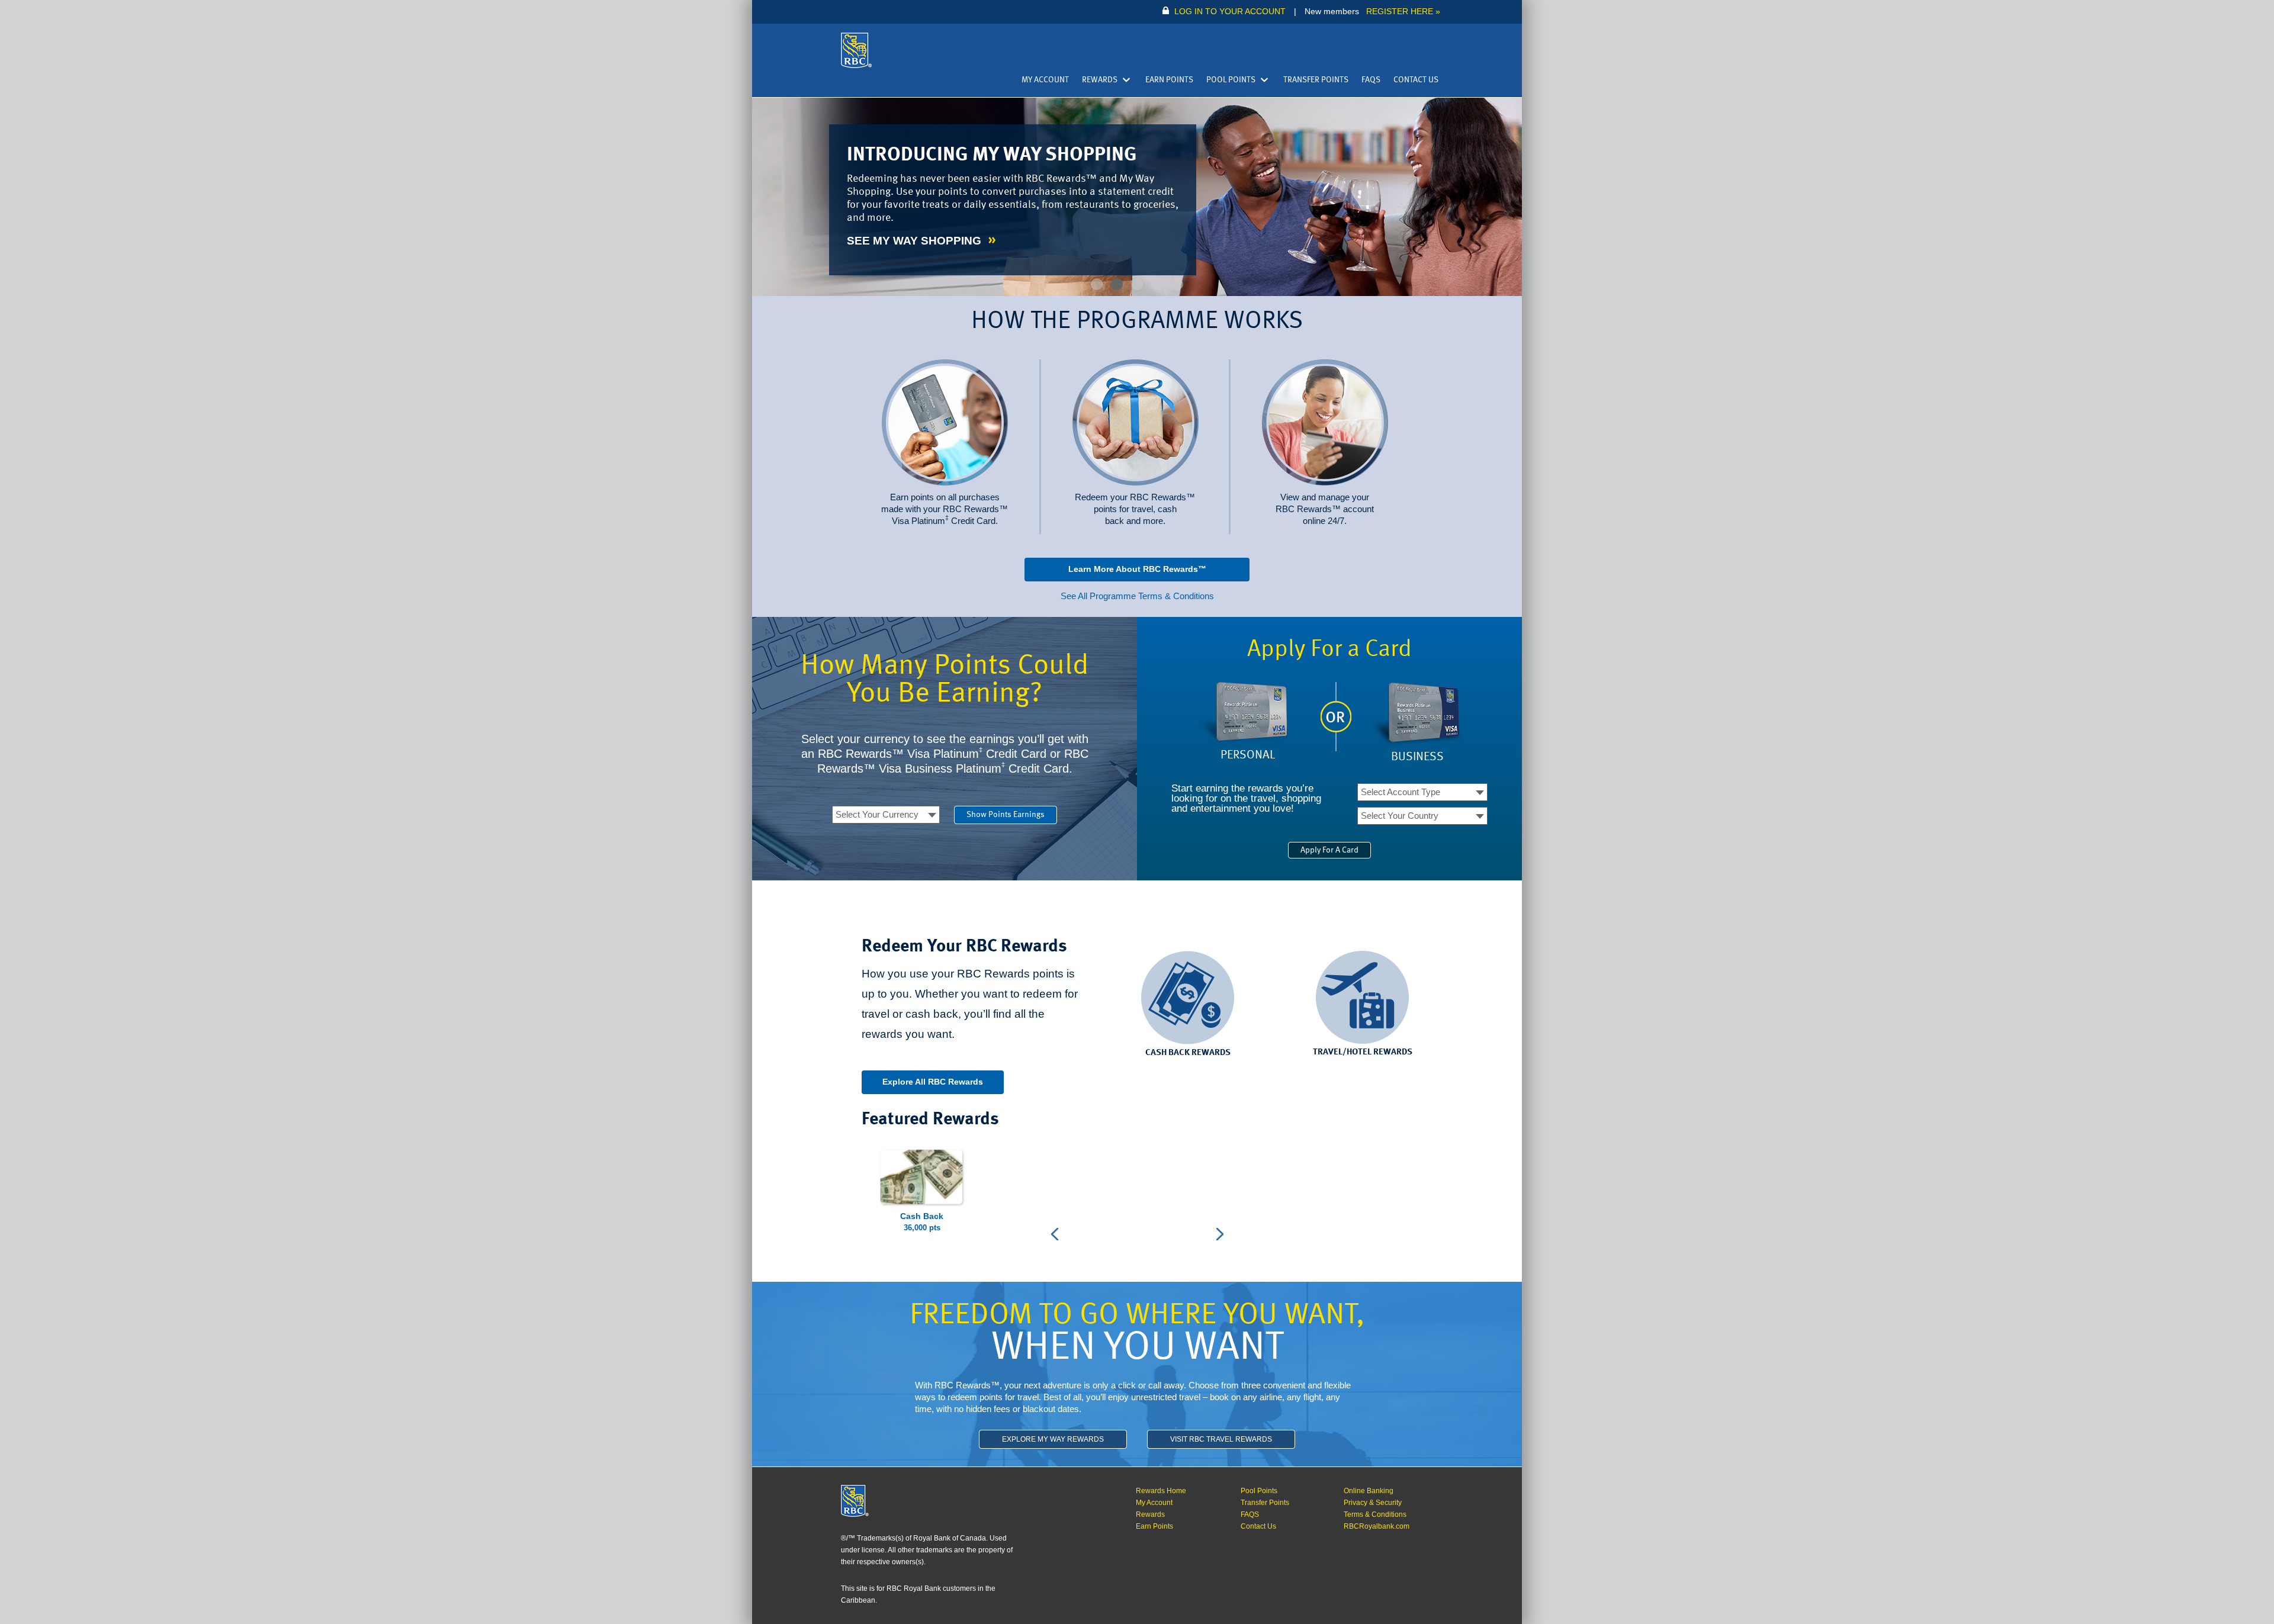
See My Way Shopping (916, 241)
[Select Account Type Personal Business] (1422, 792)
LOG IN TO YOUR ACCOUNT (1230, 12)
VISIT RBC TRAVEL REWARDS (1221, 1439)
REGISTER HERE (1400, 12)
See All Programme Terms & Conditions (1137, 596)
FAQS (1371, 80)
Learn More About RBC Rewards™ (1137, 569)
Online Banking (1369, 1491)
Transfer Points (1316, 80)
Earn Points (1169, 80)
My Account (1045, 80)
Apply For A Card (1329, 850)
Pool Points (1231, 80)
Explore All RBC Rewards (933, 1082)
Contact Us (1416, 80)
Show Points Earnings (1006, 815)
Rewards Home (1161, 1491)
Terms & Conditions (1375, 1514)
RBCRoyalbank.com (1377, 1526)
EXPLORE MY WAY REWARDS (1053, 1439)
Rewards (1100, 80)
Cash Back (922, 1216)
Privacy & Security (1373, 1503)
